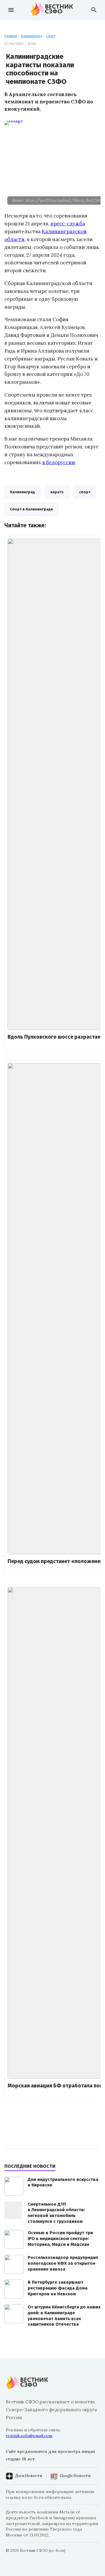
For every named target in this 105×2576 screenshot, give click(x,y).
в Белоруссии (59, 462)
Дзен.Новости (29, 2476)
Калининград (32, 36)
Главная (11, 36)
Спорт (51, 36)
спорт (85, 492)
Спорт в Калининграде (32, 509)
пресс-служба (68, 224)
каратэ (57, 492)
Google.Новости (75, 2476)
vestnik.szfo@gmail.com (29, 2436)
